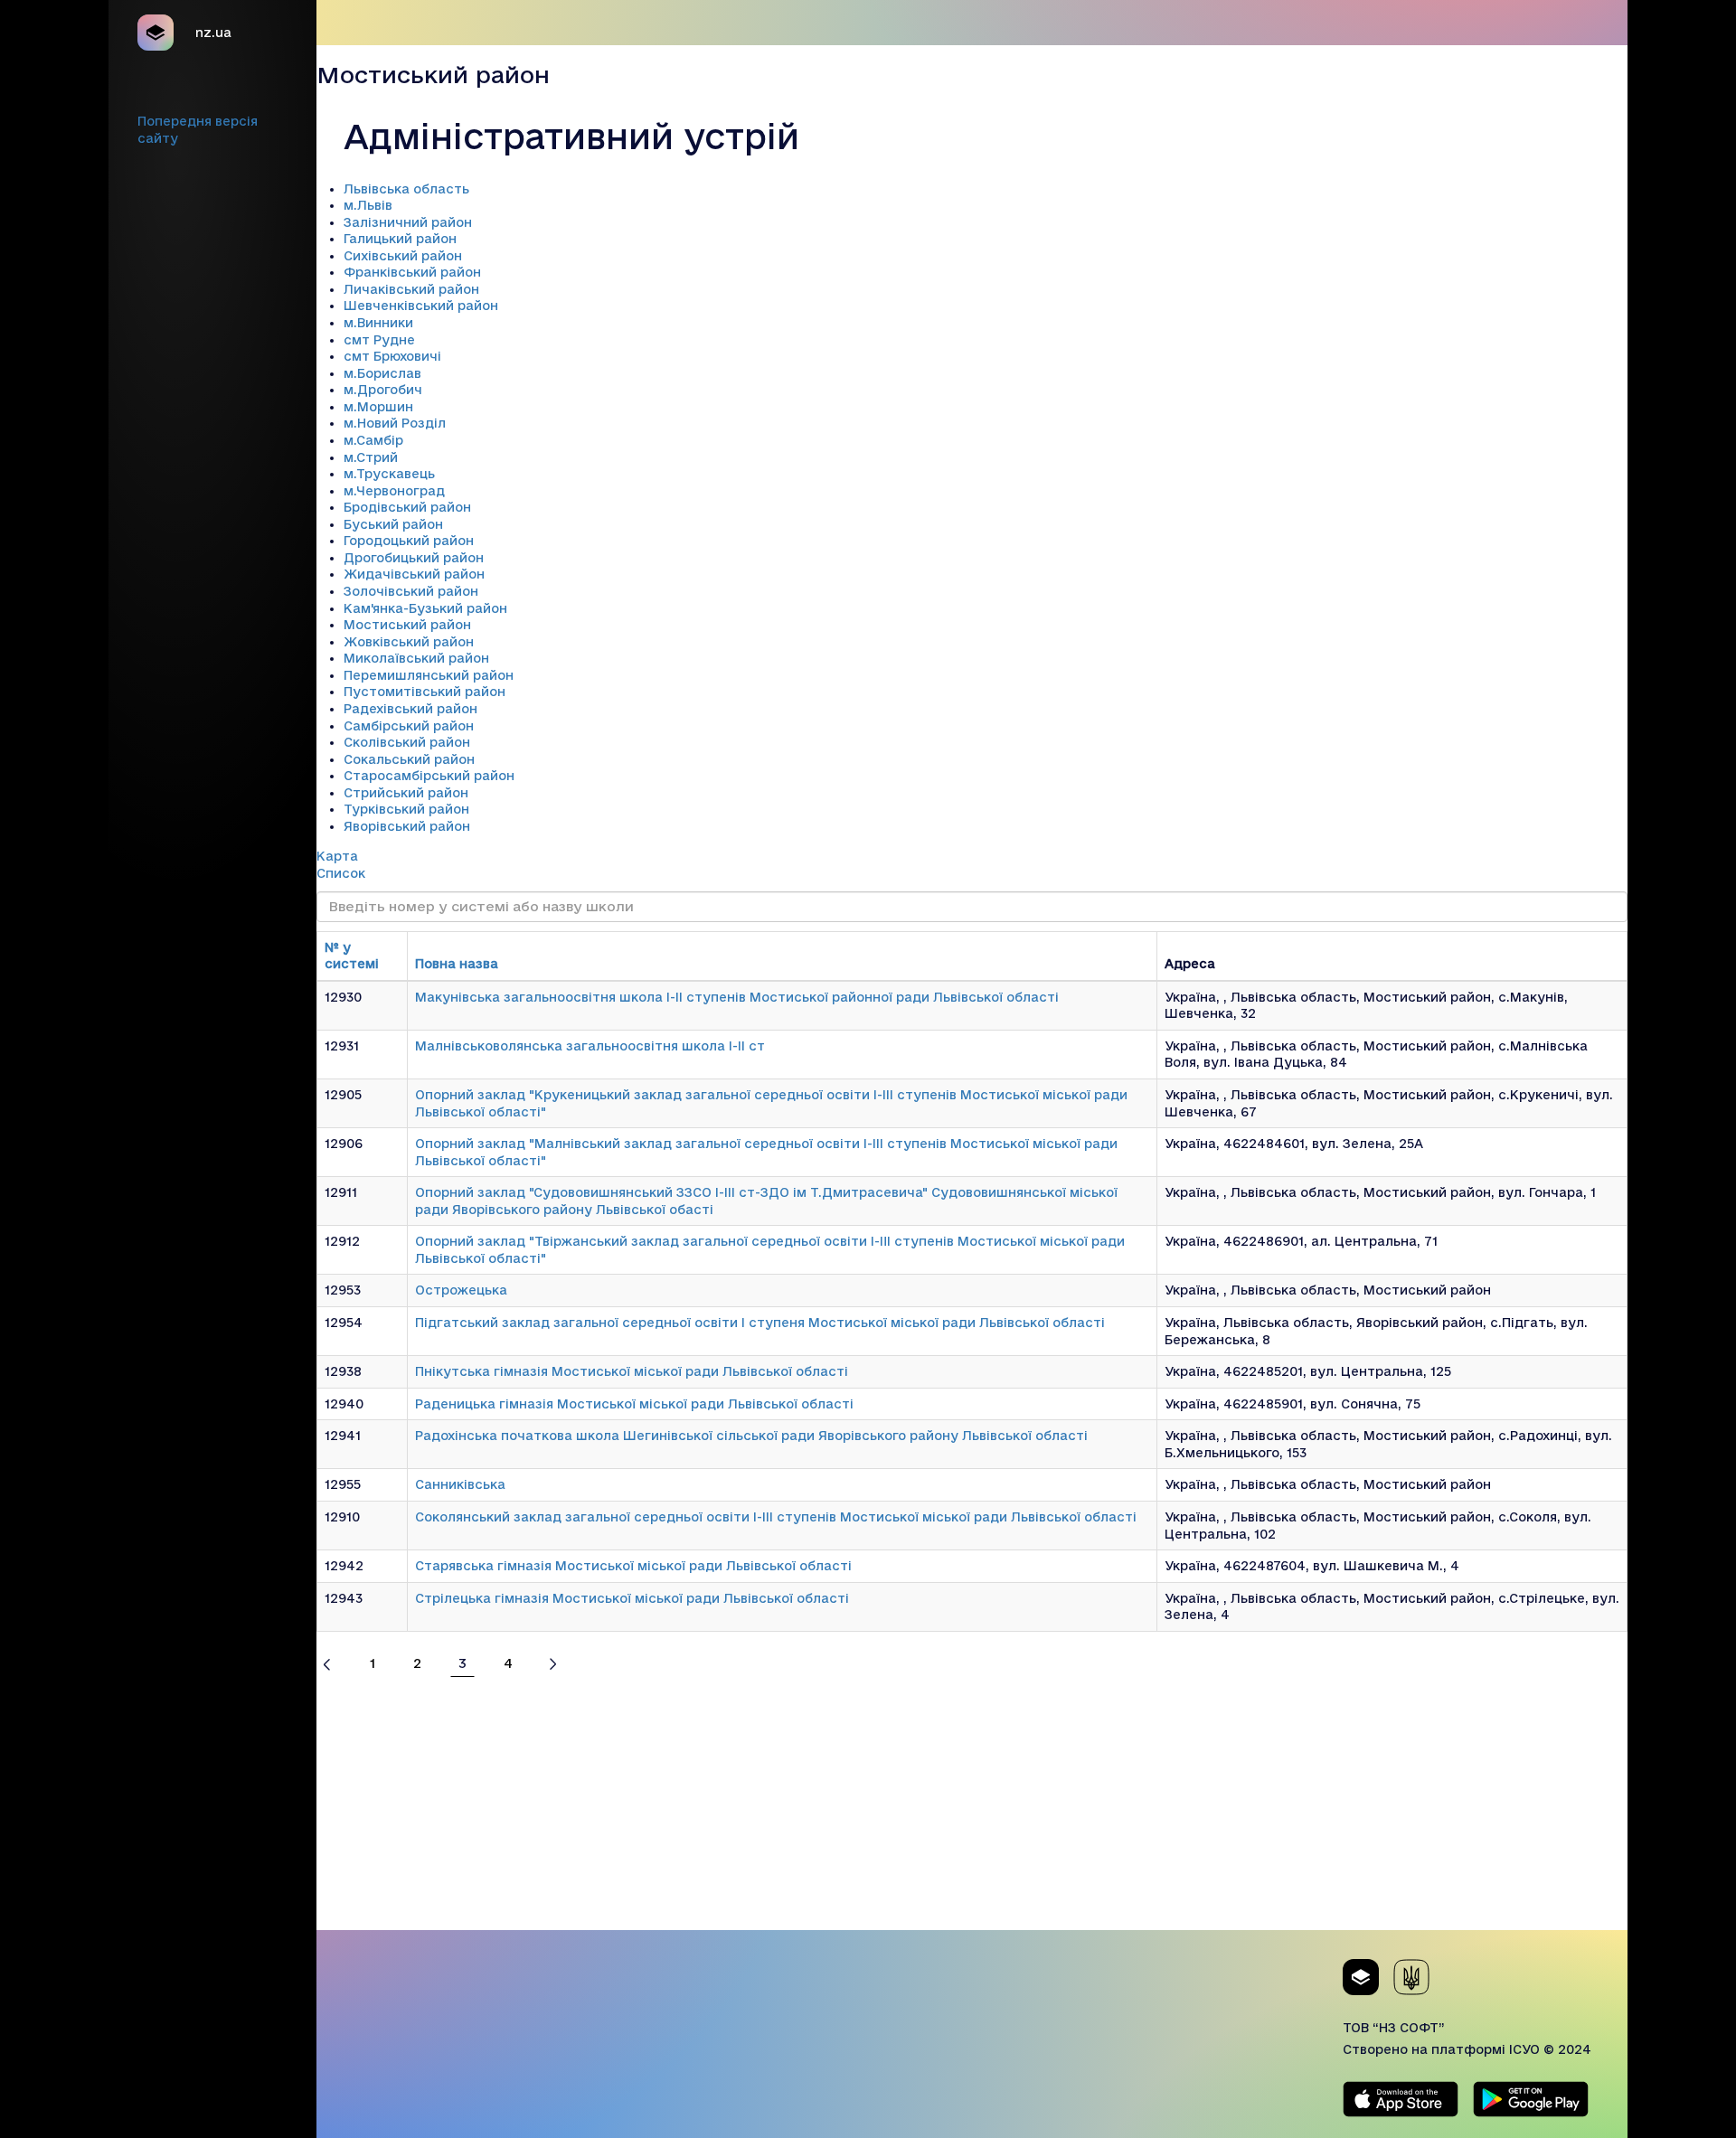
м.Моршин (378, 407)
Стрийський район (406, 793)
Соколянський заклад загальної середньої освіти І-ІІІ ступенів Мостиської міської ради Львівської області (776, 1517)
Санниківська (460, 1484)
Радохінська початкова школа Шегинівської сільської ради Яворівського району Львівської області (751, 1436)
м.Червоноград (394, 491)
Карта (337, 856)
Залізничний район (408, 222)
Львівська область (406, 189)
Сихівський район (403, 256)
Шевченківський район (421, 306)
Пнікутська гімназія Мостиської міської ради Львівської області (632, 1371)
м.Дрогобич (383, 390)
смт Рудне (379, 340)
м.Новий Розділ (395, 423)
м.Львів (368, 205)
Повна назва (457, 964)
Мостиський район (407, 625)
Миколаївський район (416, 658)
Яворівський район (407, 826)
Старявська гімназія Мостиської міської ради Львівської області (633, 1566)
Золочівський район (411, 591)
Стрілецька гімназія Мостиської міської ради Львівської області (632, 1598)
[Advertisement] (972, 1804)
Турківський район (406, 809)
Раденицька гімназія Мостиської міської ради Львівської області (634, 1404)
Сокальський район (409, 759)
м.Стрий (371, 457)
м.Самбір (373, 440)
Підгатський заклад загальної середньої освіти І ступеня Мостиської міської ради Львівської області (760, 1323)
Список (341, 873)
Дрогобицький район (414, 558)
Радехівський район (410, 709)
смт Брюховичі (392, 356)
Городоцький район (409, 541)
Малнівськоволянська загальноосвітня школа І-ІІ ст (590, 1046)
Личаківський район (411, 289)
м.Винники (378, 323)
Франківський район (412, 272)
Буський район (393, 524)
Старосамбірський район (429, 776)
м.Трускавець (389, 474)
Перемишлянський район (429, 675)
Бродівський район (407, 507)
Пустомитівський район (425, 692)
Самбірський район (409, 726)
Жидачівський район (414, 574)
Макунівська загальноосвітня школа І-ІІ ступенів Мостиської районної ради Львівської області (737, 997)
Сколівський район (407, 742)
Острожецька (461, 1290)
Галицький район (400, 239)
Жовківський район (409, 642)
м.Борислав (382, 373)
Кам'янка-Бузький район (425, 608)
